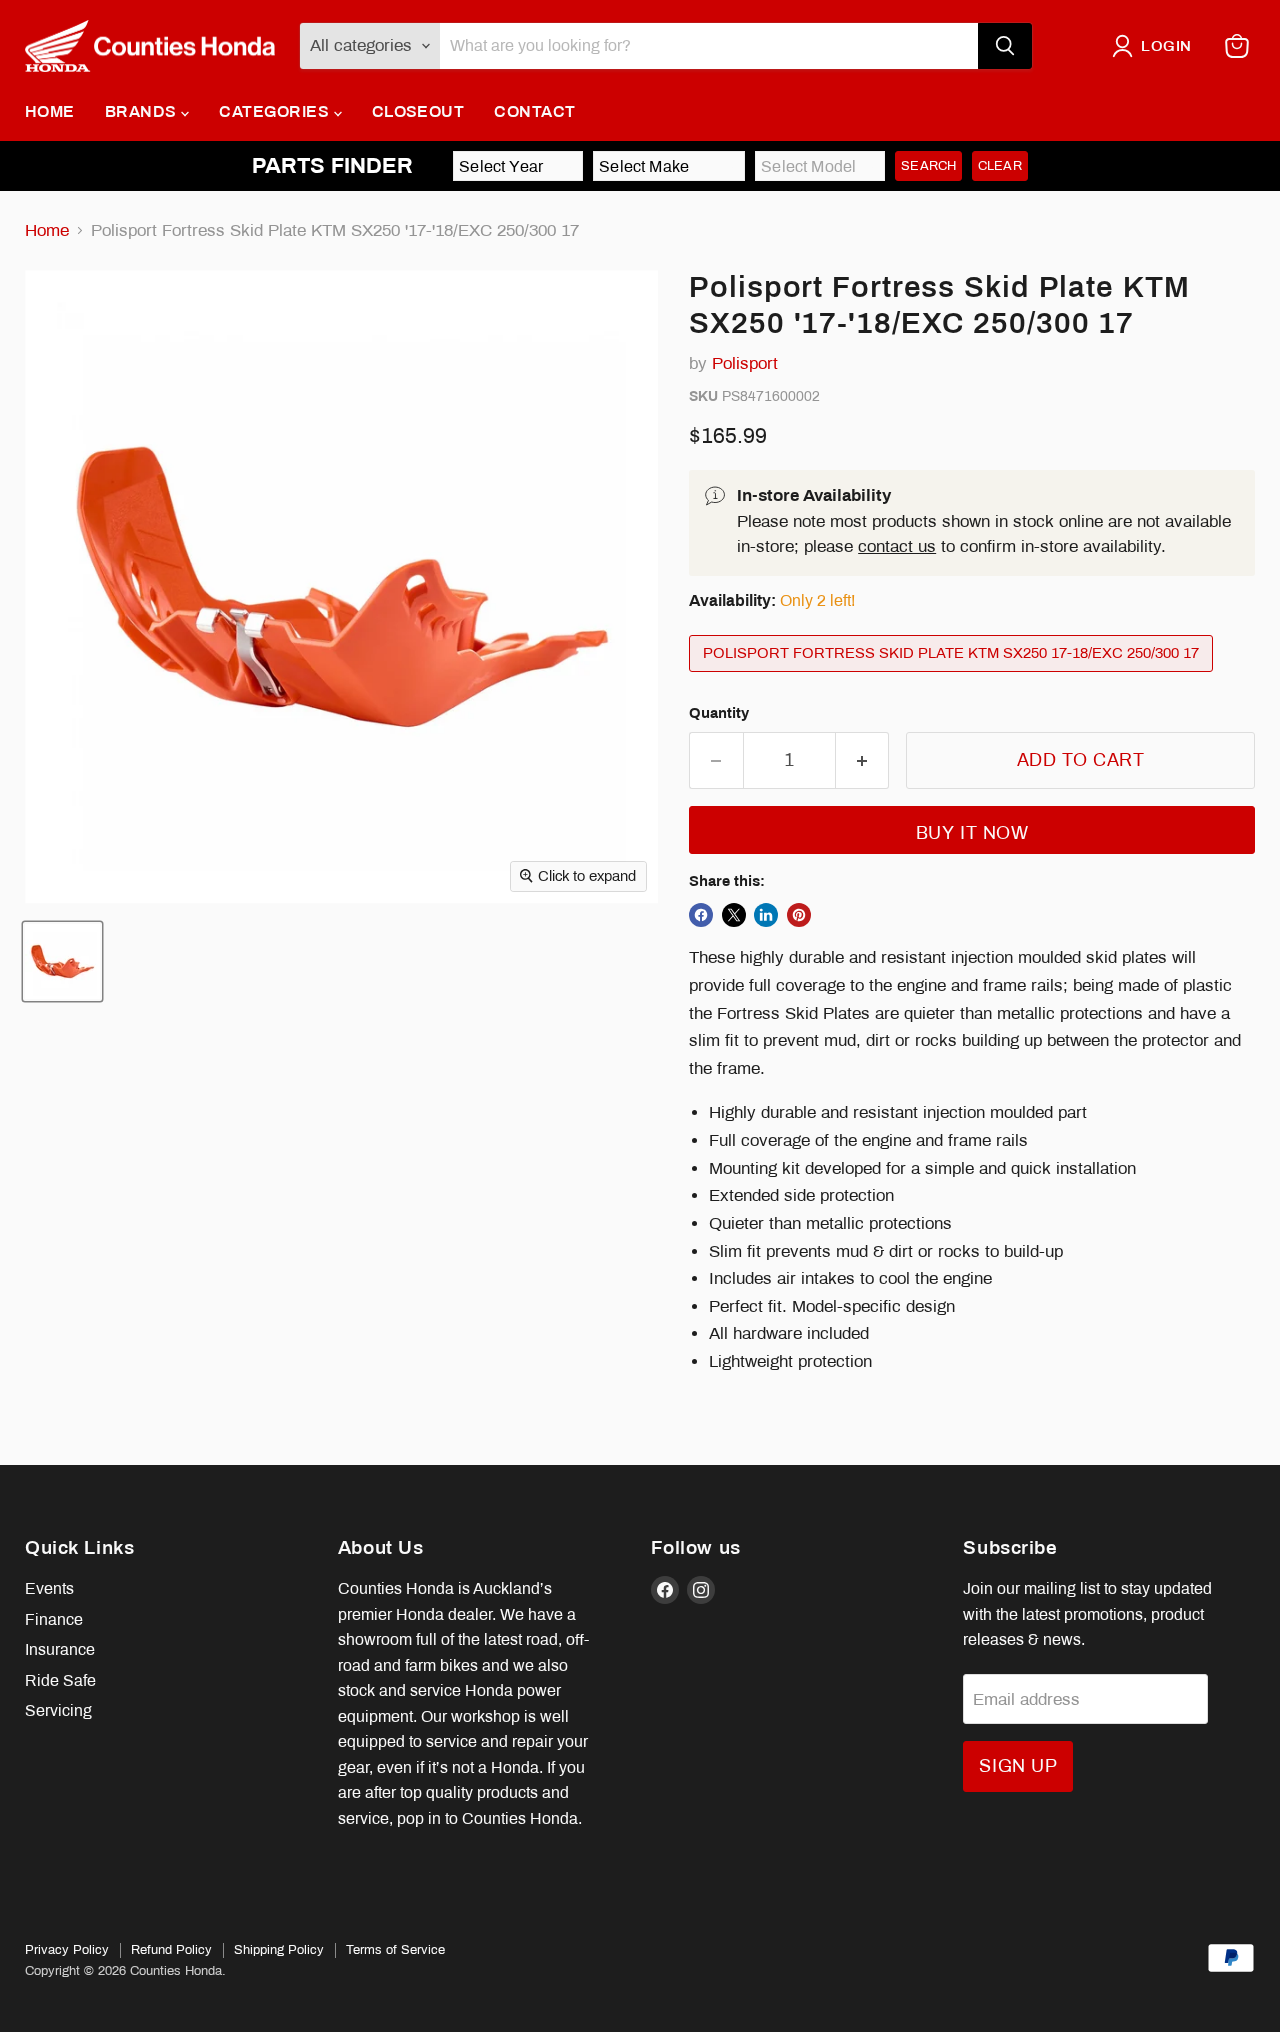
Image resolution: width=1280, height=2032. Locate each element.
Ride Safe (60, 1680)
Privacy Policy (67, 1950)
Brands (143, 111)
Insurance (60, 1649)
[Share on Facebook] (701, 915)
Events (49, 1588)
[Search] (1005, 46)
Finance (54, 1619)
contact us (897, 546)
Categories (276, 111)
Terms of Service (395, 1950)
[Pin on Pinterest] (799, 915)
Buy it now (972, 833)
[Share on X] (734, 915)
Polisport (745, 363)
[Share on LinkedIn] (766, 915)
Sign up (1018, 1766)
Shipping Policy (279, 1950)
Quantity (719, 713)
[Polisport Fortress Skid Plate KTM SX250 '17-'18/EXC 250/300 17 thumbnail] (62, 961)
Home (50, 111)
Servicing (58, 1710)
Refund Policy (171, 1950)
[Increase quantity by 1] (863, 760)
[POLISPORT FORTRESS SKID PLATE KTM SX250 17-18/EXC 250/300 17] (953, 676)
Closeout (418, 111)
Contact (534, 111)
